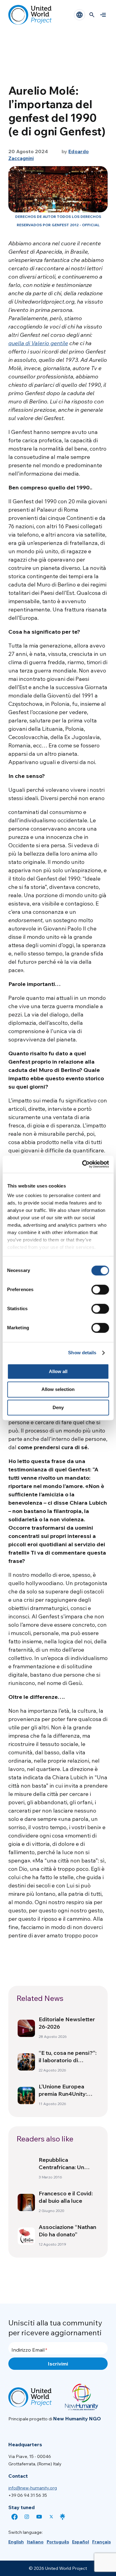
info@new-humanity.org (33, 2488)
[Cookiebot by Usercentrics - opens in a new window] (83, 1164)
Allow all (58, 1371)
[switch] (100, 1290)
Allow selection (58, 1390)
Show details (82, 1353)
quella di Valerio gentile (38, 343)
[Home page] (30, 15)
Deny (58, 1407)
